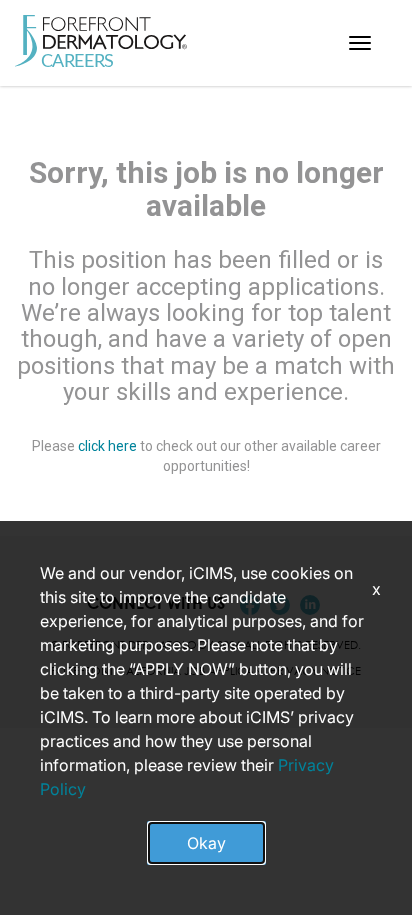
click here (107, 446)
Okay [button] (206, 843)
